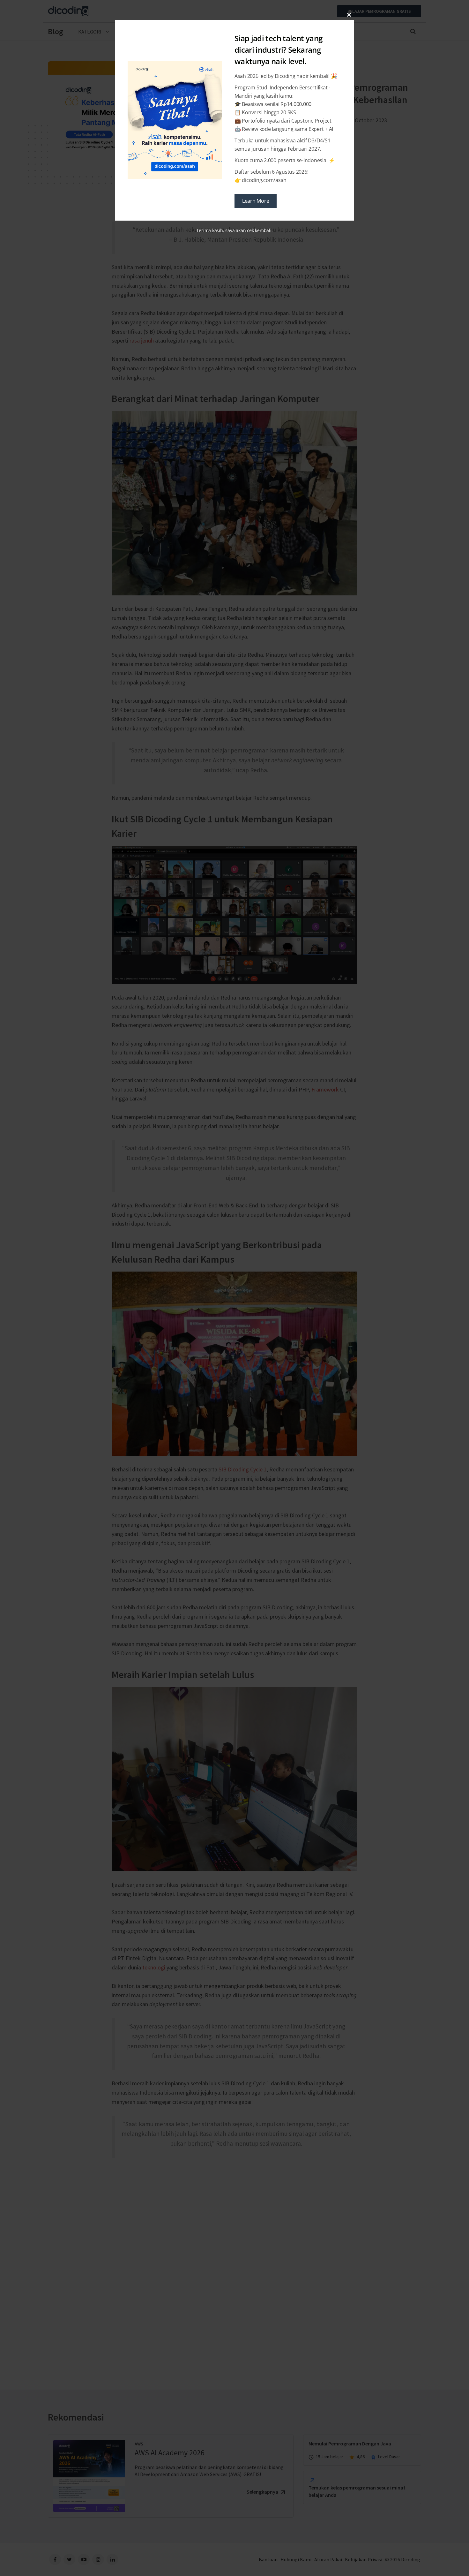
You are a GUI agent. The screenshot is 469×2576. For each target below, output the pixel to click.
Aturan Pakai (328, 2559)
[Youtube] (84, 2559)
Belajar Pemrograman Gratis (379, 11)
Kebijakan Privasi (364, 2559)
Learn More (256, 201)
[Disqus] (234, 2261)
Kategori (90, 32)
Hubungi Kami (296, 2559)
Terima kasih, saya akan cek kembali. (234, 230)
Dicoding (411, 2559)
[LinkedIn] (112, 2559)
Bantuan (268, 2559)
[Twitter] (69, 2559)
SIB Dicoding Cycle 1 (243, 1469)
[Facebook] (55, 2559)
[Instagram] (98, 2559)
